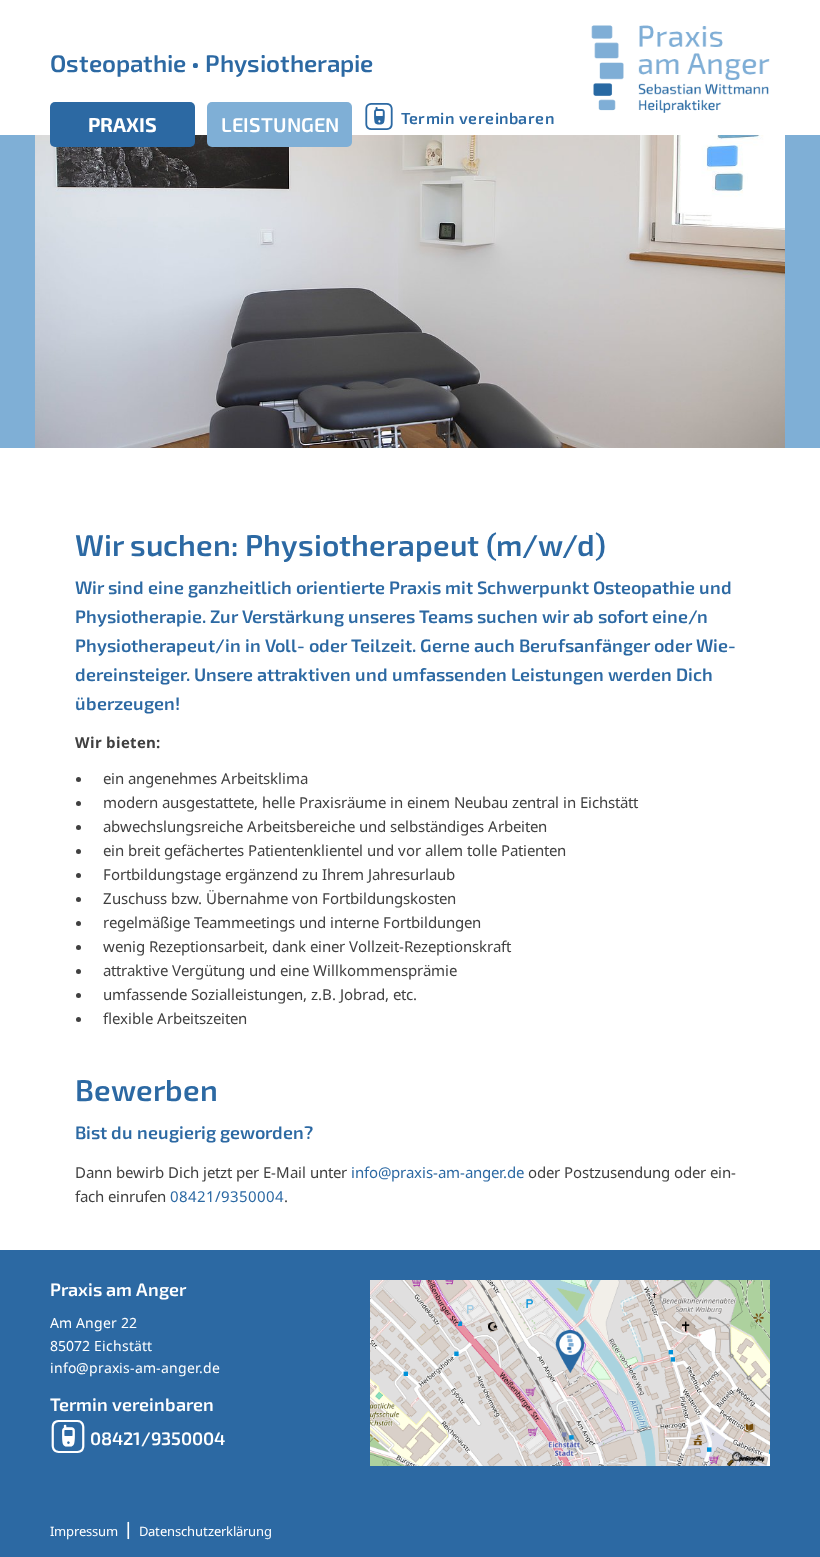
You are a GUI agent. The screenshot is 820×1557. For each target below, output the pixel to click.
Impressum (84, 1531)
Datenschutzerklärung (205, 1531)
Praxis (122, 124)
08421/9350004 (227, 1196)
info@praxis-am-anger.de (437, 1172)
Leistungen (280, 124)
